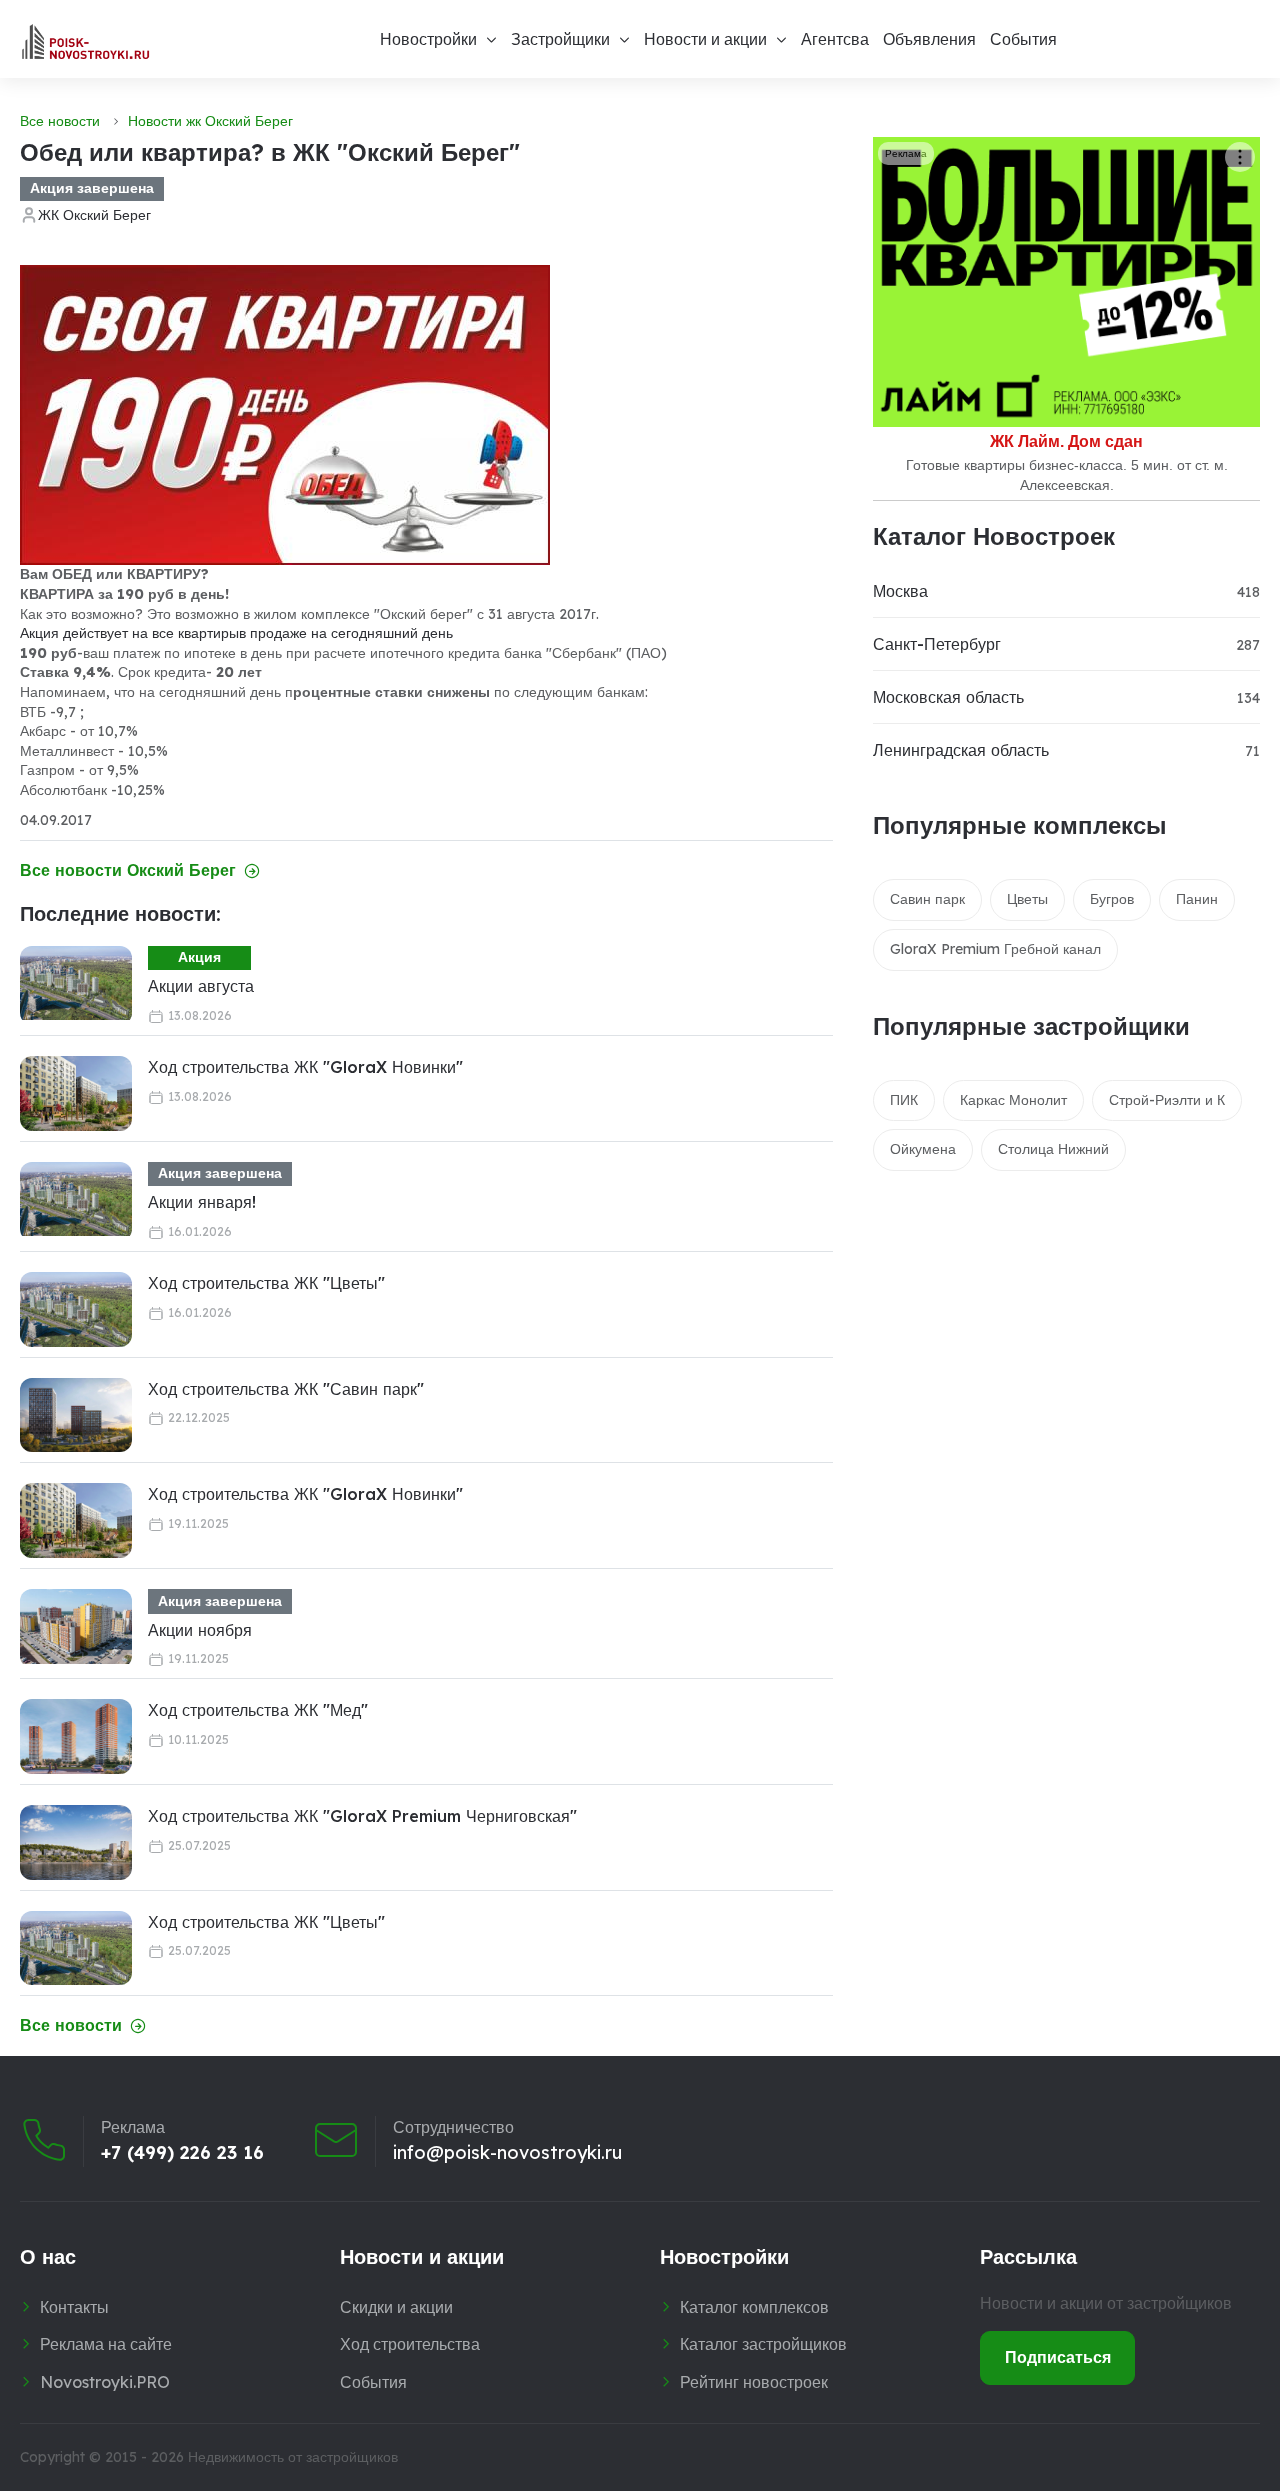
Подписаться (1058, 2357)
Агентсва (835, 39)
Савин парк (927, 899)
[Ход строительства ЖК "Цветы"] (76, 1309)
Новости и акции (705, 39)
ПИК (904, 1100)
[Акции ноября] (76, 1626)
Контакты (74, 2307)
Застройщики (560, 39)
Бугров (1112, 899)
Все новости (60, 121)
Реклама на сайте (106, 2344)
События (1023, 39)
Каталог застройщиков (763, 2344)
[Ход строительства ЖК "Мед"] (76, 1736)
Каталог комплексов (754, 2307)
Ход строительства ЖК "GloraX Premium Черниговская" (362, 1816)
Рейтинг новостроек (754, 2382)
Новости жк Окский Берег (210, 121)
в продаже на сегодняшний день (346, 633)
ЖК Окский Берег (94, 215)
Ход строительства (410, 2344)
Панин (1197, 899)
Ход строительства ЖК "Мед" (258, 1710)
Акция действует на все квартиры (129, 633)
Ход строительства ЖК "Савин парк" (286, 1389)
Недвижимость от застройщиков (293, 2457)
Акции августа (201, 986)
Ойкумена (923, 1149)
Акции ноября (200, 1630)
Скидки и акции (396, 2307)
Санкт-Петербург (937, 644)
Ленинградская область (961, 750)
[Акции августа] (76, 983)
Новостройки (428, 39)
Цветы (1027, 899)
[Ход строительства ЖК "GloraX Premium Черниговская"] (76, 1842)
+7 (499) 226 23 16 (182, 2153)
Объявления (929, 39)
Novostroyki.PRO (105, 2382)
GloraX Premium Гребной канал (995, 949)
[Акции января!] (76, 1199)
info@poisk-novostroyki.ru (507, 2153)
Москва (900, 591)
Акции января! (202, 1202)
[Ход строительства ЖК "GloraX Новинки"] (76, 1093)
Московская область (948, 697)
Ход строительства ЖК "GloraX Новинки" (305, 1067)
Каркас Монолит (1013, 1100)
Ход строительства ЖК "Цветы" (266, 1283)
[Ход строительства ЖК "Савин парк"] (76, 1415)
